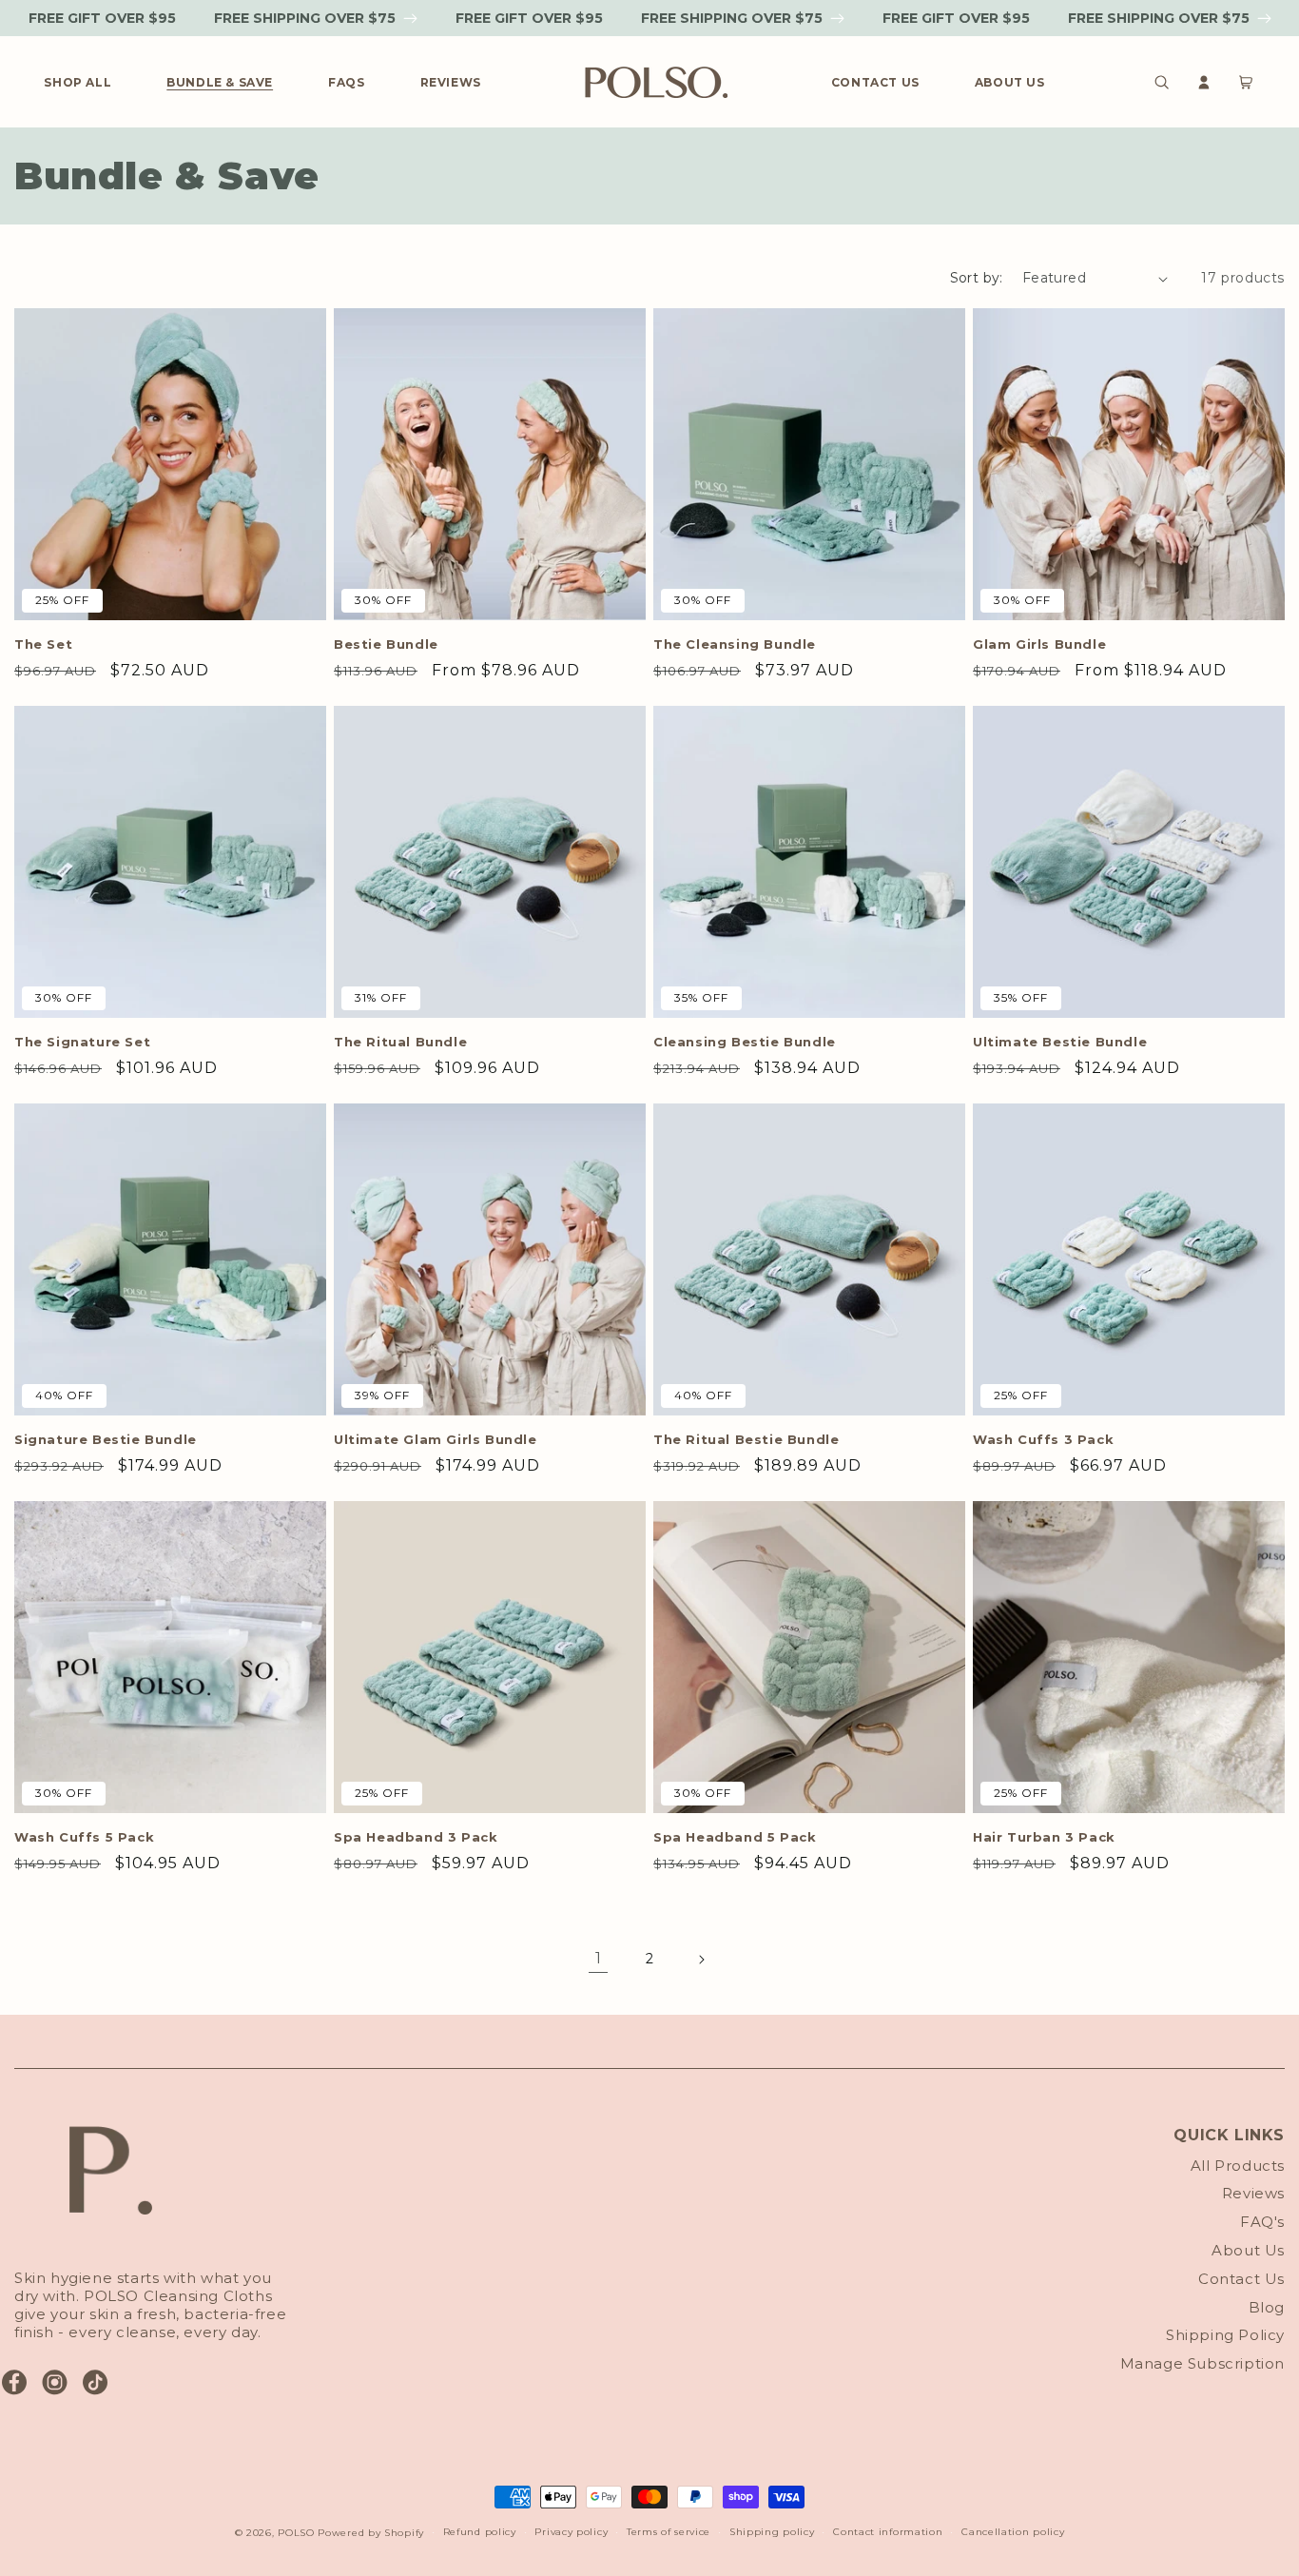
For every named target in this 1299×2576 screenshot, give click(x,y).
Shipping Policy (1225, 2335)
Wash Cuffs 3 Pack (1043, 1439)
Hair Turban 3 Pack (1044, 1837)
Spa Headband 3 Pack (416, 1837)
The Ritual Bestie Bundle (746, 1439)
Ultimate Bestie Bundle (1060, 1042)
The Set (43, 644)
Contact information (888, 2532)
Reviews (1253, 2193)
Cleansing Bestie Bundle (745, 1042)
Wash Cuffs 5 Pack (84, 1837)
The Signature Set (82, 1042)
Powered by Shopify (371, 2533)
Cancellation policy (1013, 2532)
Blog (1267, 2307)
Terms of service (669, 2532)
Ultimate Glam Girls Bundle (436, 1439)
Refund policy (480, 2532)
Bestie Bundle (386, 644)
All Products (1238, 2166)
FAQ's (1262, 2222)
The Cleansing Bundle (735, 644)
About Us (1248, 2250)
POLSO (296, 2533)
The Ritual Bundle (400, 1042)
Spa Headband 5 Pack (735, 1837)
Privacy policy (571, 2532)
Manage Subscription (1202, 2363)
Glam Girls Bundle (1039, 644)
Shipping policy (772, 2532)
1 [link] (599, 1958)
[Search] (1162, 82)
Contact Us (1241, 2279)
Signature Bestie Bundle (106, 1439)
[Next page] (701, 1960)
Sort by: (977, 278)
